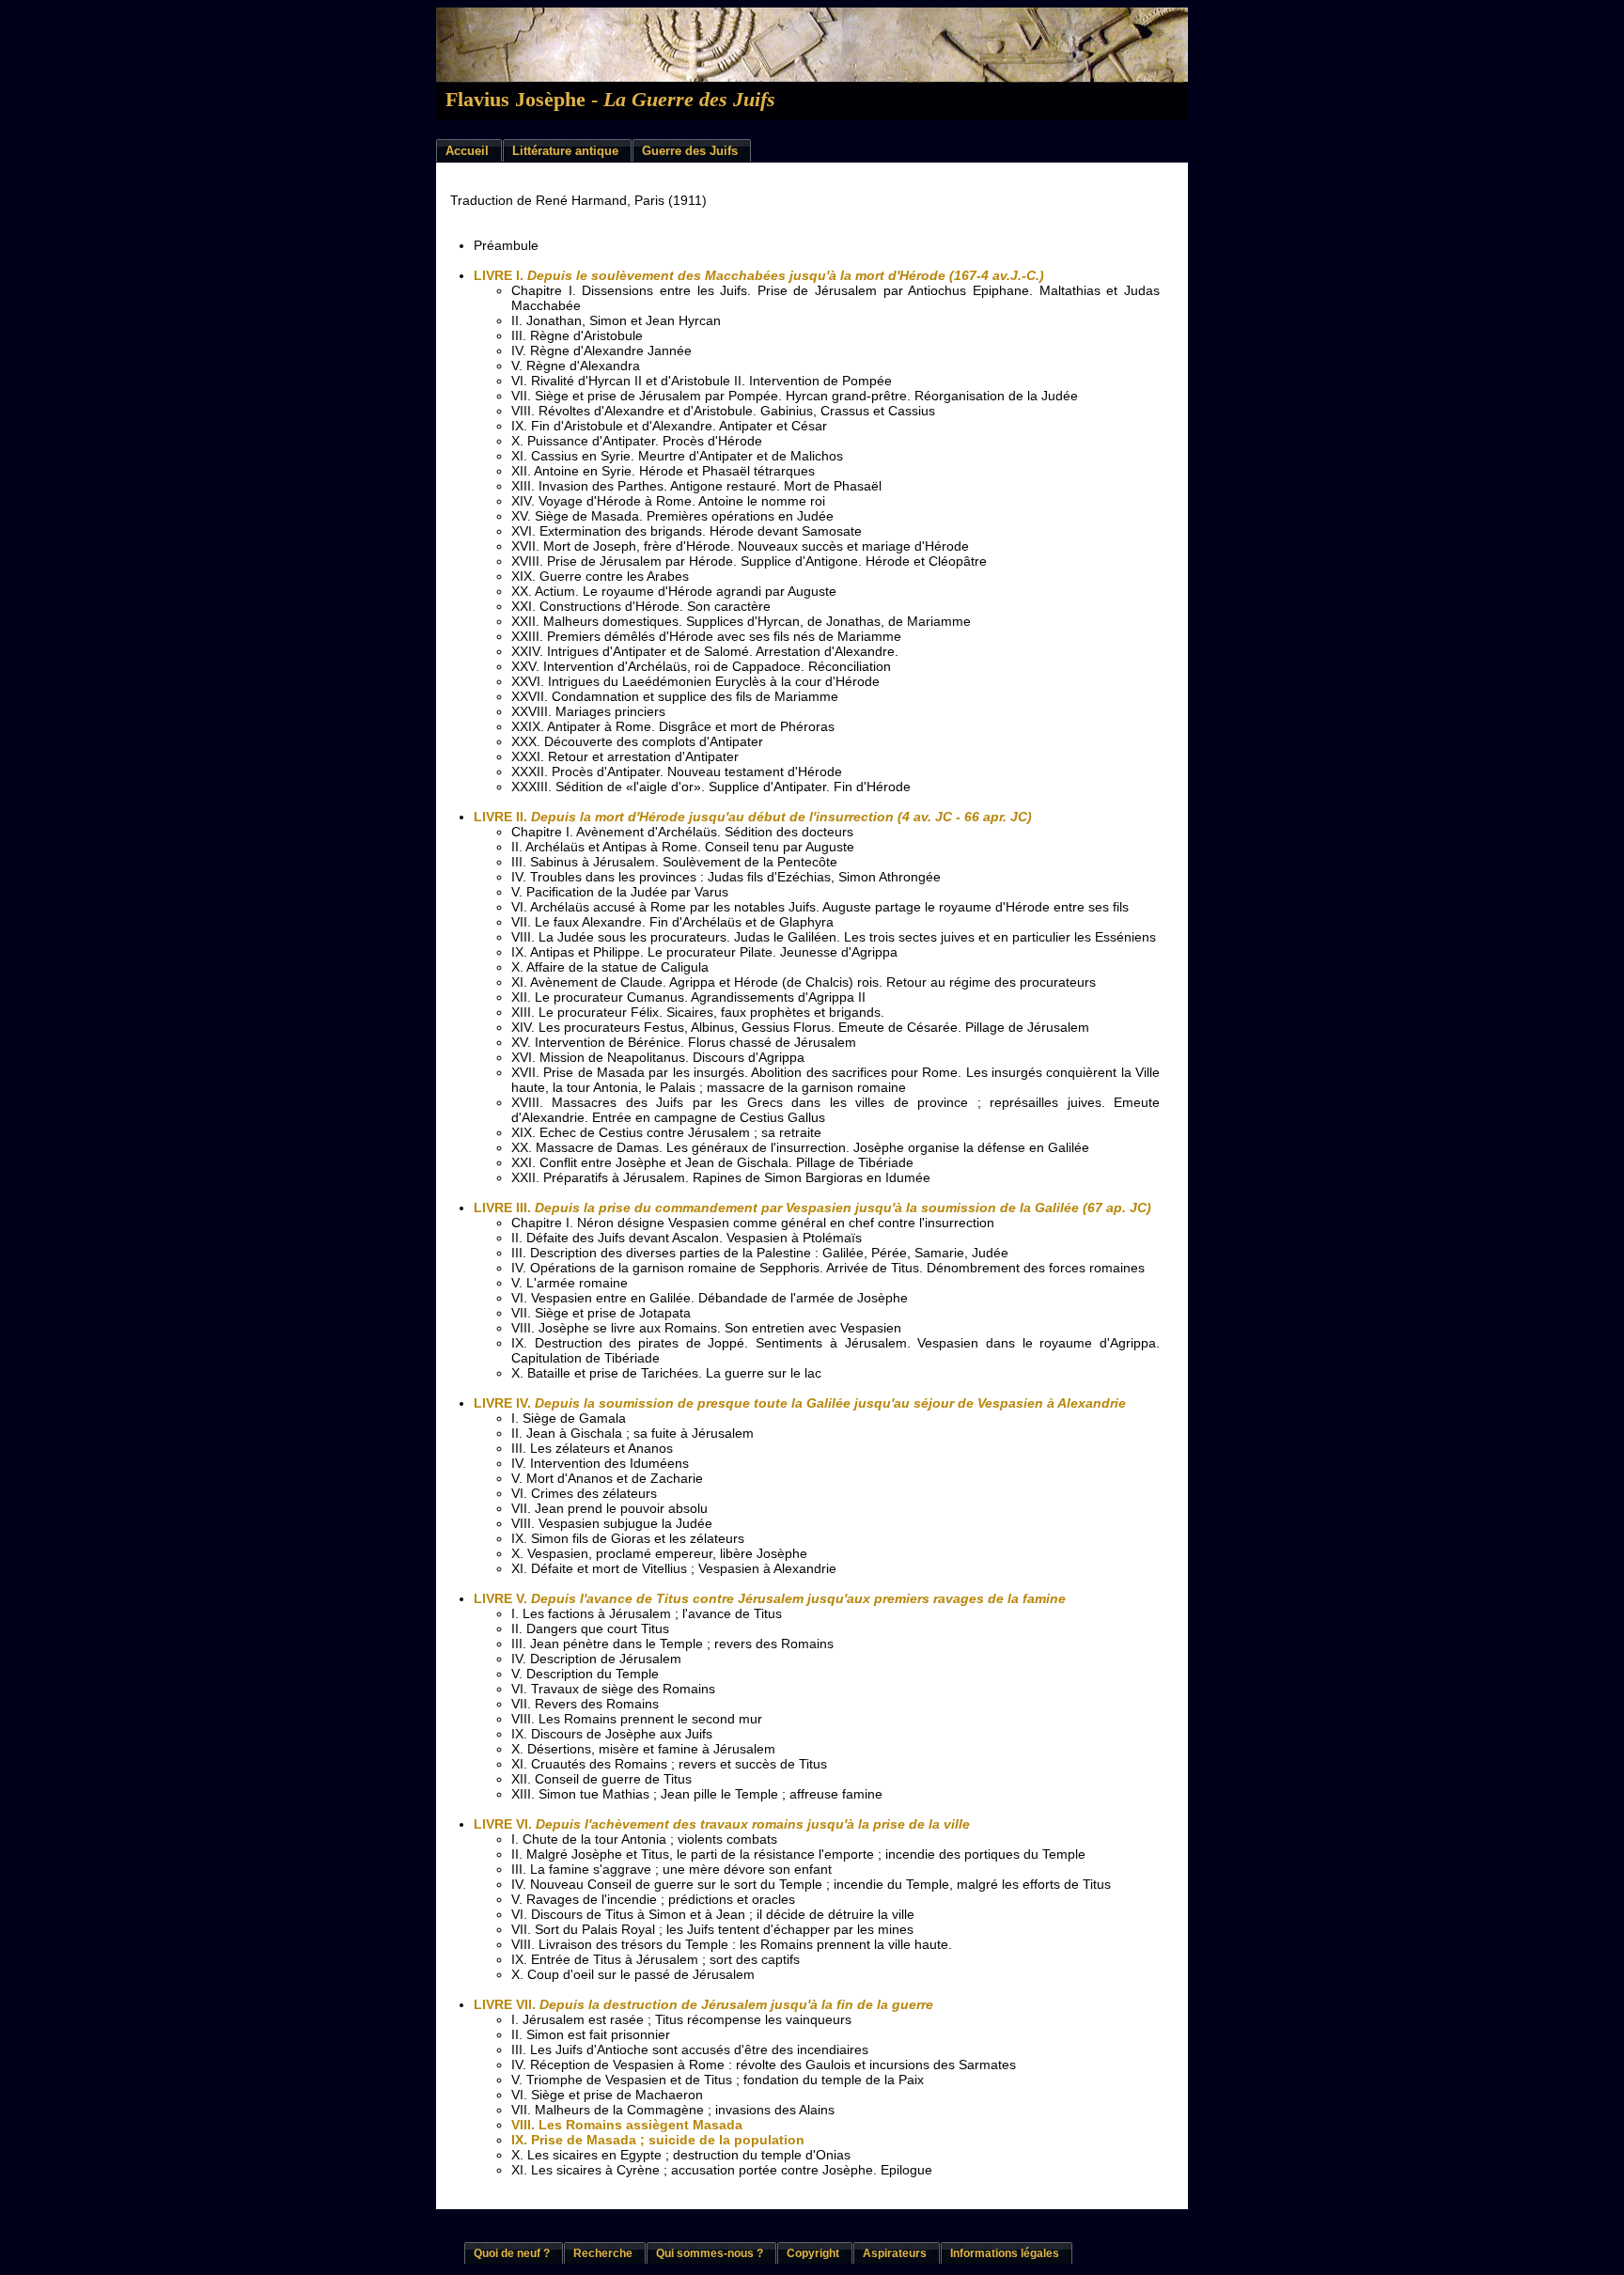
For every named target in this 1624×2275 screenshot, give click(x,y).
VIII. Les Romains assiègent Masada (627, 2125)
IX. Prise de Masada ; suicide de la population (658, 2140)
